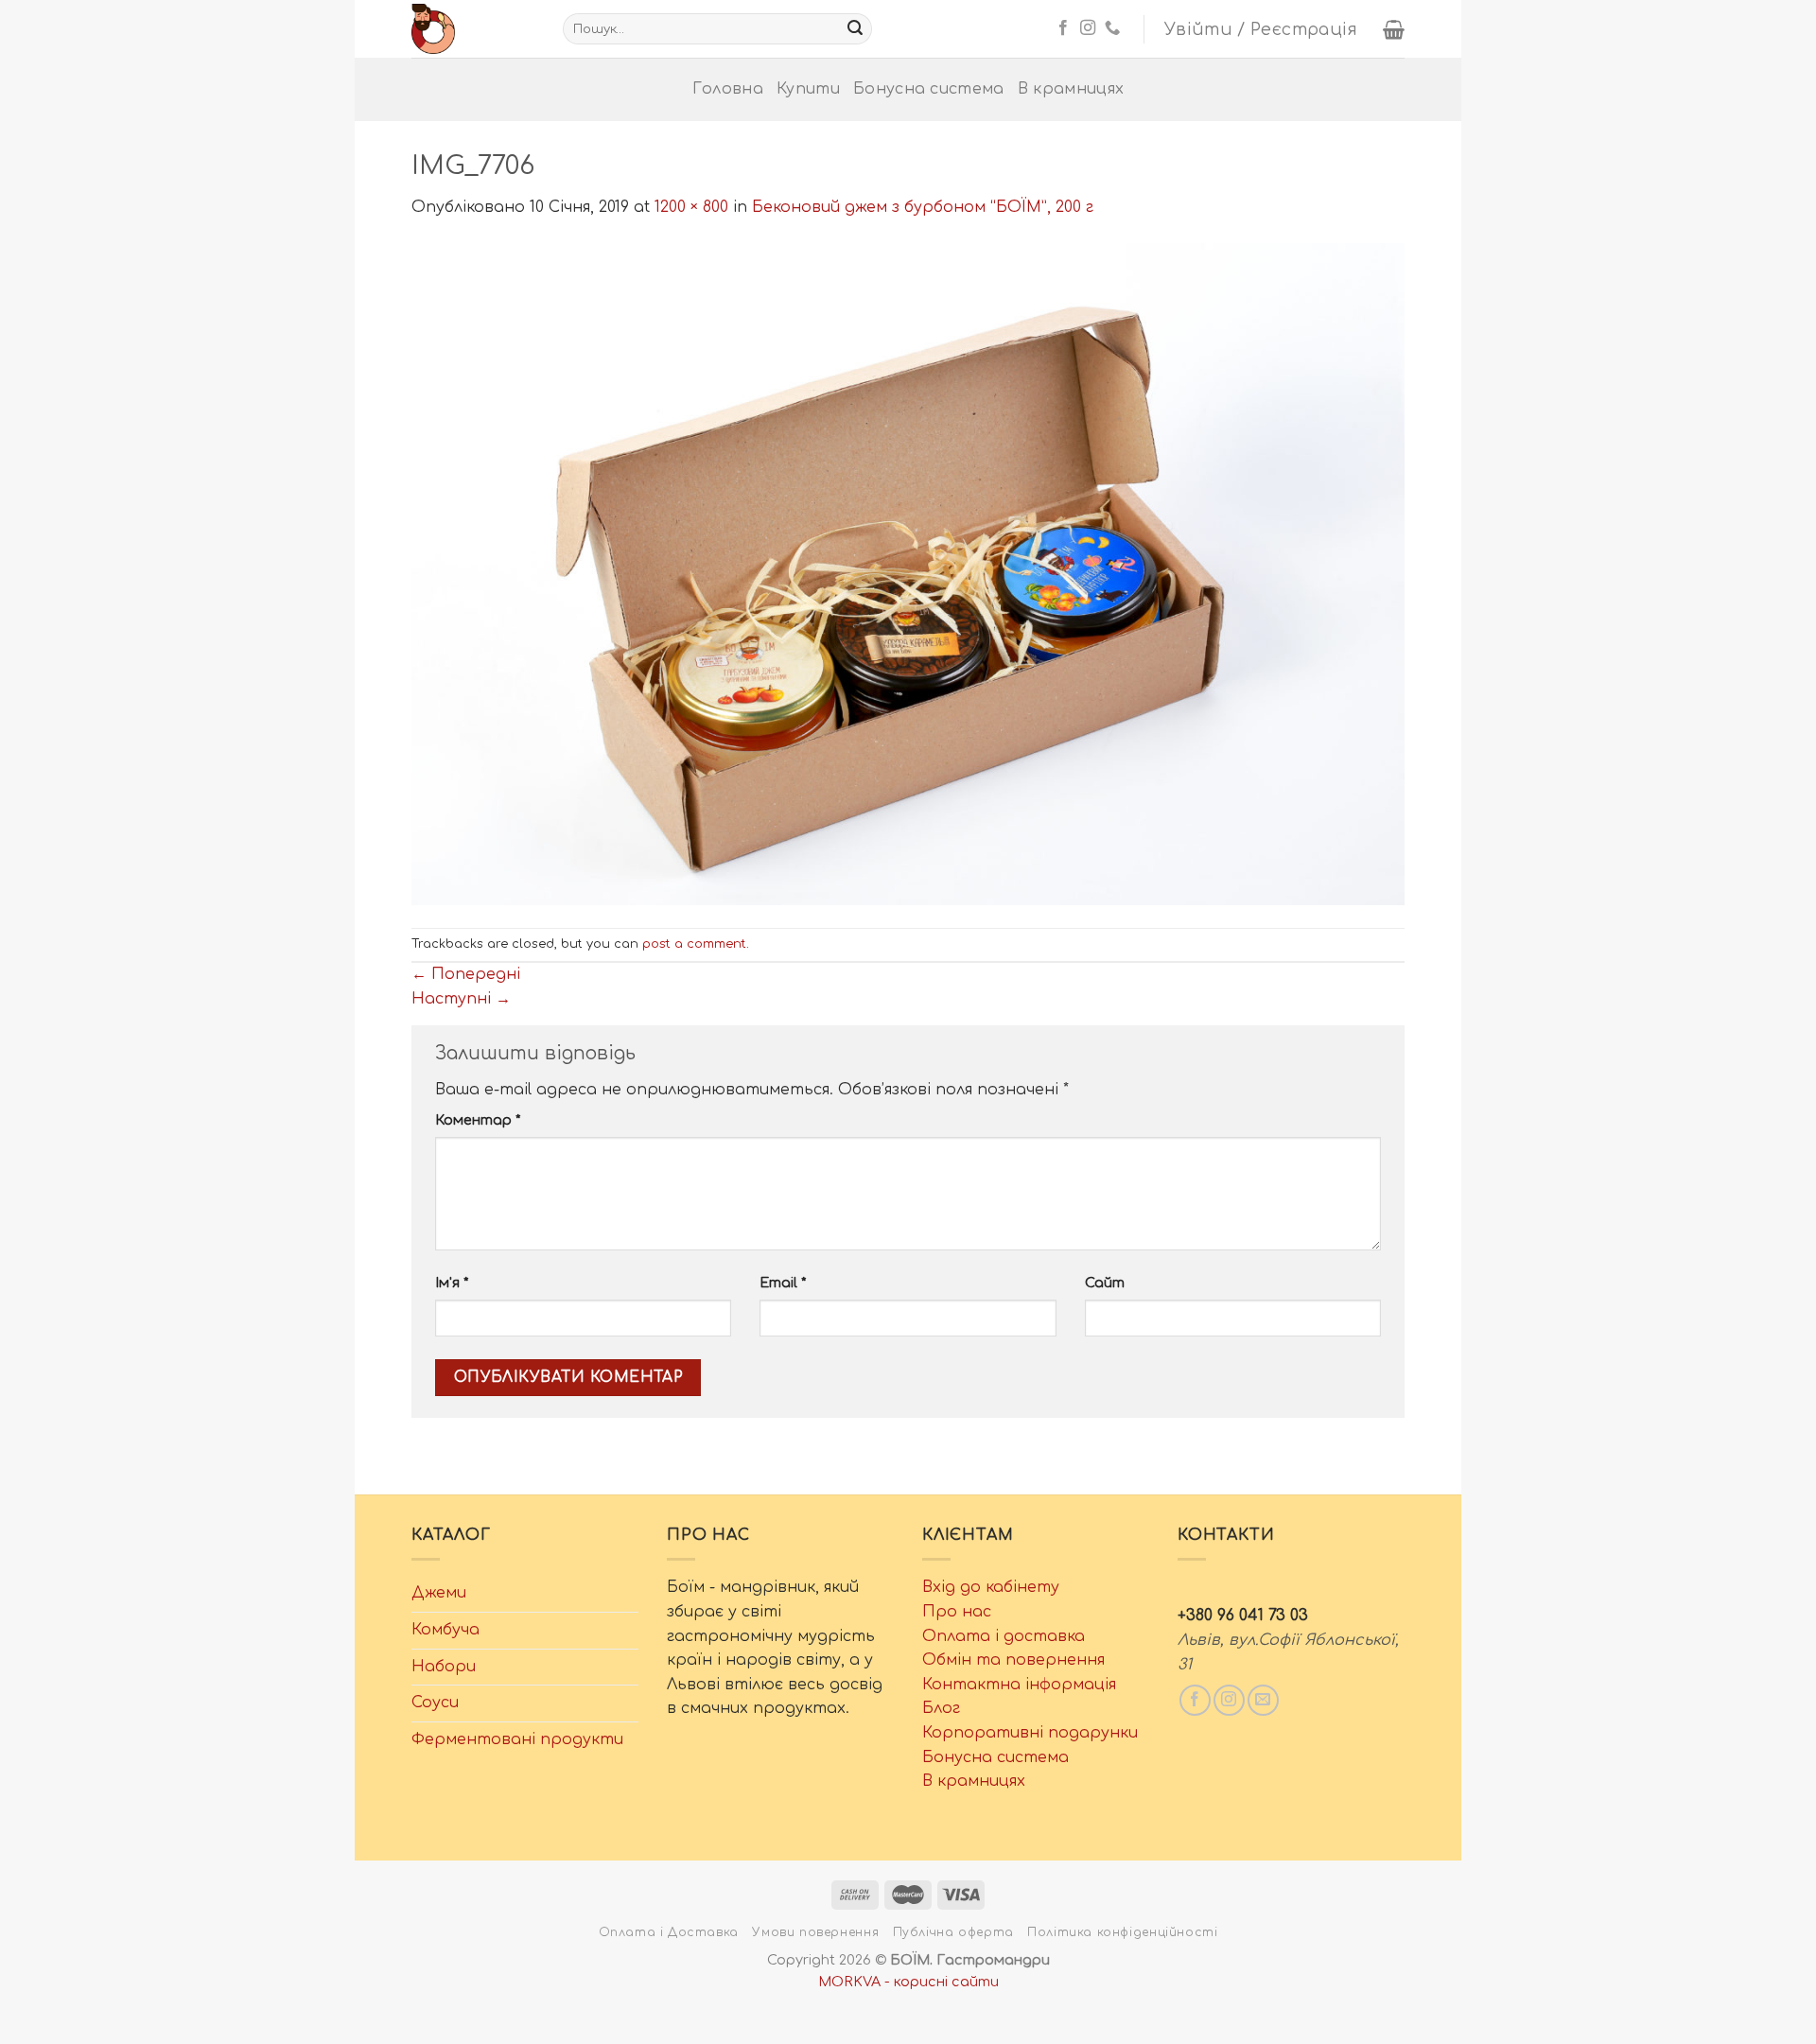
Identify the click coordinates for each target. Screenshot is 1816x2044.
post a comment (694, 944)
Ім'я (452, 1283)
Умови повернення (815, 1932)
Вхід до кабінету (991, 1587)
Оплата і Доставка (669, 1932)
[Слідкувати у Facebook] (1063, 28)
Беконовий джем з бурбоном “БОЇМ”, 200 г (923, 207)
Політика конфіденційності (1122, 1932)
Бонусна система (929, 89)
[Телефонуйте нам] (1112, 28)
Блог (941, 1708)
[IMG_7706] (908, 573)
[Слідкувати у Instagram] (1088, 28)
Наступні (461, 999)
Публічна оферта (953, 1932)
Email (783, 1283)
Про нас (957, 1612)
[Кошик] (1394, 29)
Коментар (478, 1120)
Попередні (466, 974)
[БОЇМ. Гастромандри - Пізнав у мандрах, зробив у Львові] (473, 29)
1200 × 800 (691, 207)
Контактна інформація (1019, 1685)
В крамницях (1071, 89)
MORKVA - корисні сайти (908, 1982)
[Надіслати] (855, 29)
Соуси (435, 1703)
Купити (808, 89)
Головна (728, 89)
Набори (444, 1667)
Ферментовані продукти (517, 1739)
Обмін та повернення (1013, 1660)
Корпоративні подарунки (1030, 1733)
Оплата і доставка (1004, 1636)
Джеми (439, 1593)
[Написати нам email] (1263, 1700)
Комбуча (445, 1630)
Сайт (1105, 1283)
